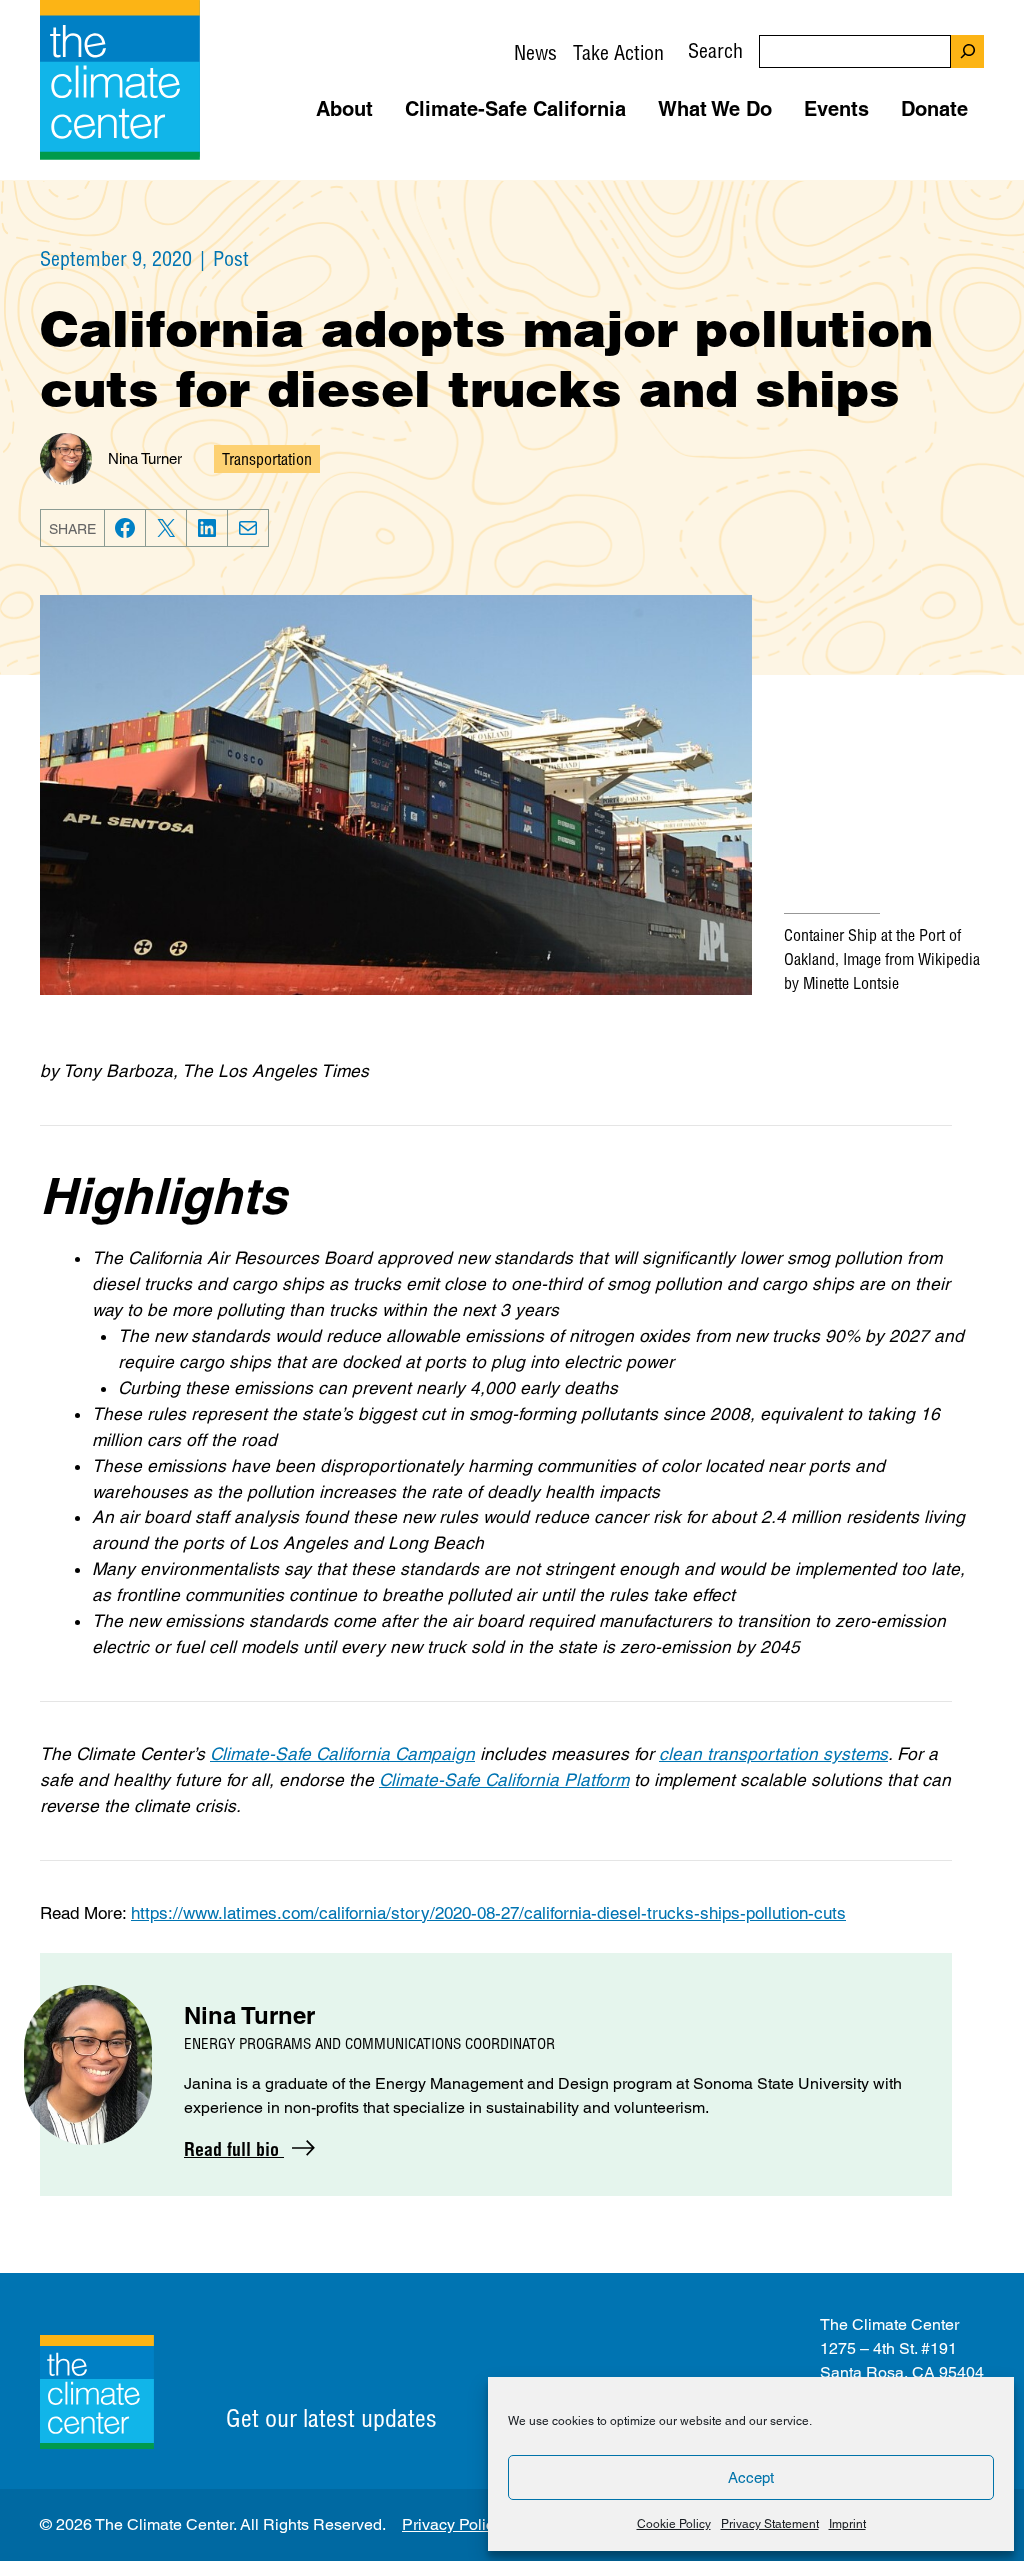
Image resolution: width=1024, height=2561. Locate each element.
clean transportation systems (773, 1754)
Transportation (267, 459)
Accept (751, 2477)
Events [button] (836, 109)
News (535, 52)
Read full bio (234, 2149)
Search (715, 50)
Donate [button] (934, 109)
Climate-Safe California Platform (504, 1780)
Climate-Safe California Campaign (342, 1754)
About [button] (344, 109)
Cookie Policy (674, 2524)
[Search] (967, 51)
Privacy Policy (452, 2524)
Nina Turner (145, 458)
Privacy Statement (770, 2524)
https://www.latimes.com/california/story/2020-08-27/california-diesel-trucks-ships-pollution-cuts (488, 1913)
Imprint (847, 2524)
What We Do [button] (715, 109)
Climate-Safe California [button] (515, 109)
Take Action (618, 52)
